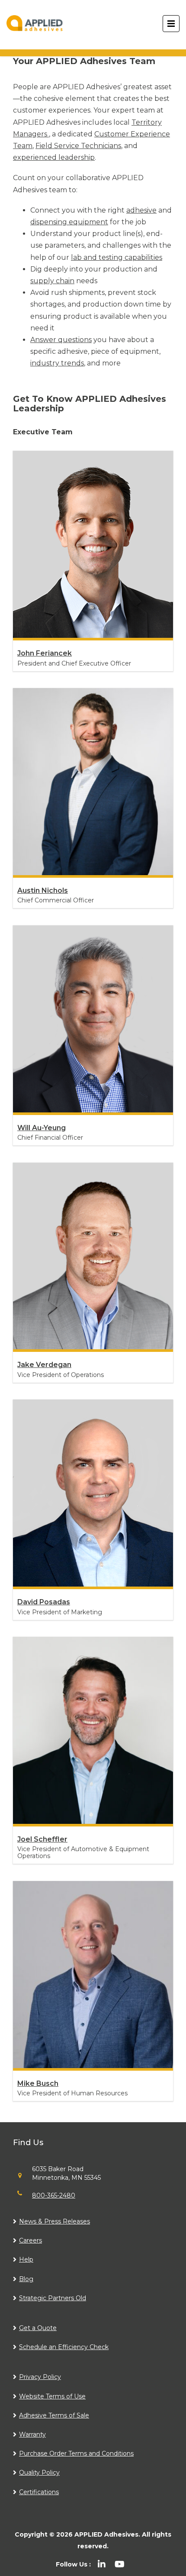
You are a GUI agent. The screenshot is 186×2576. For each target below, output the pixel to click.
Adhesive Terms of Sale (54, 2415)
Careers (30, 2240)
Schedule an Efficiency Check (64, 2347)
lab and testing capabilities (117, 257)
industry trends (57, 363)
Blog (26, 2279)
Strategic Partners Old (53, 2298)
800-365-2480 (54, 2195)
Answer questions (61, 340)
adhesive (141, 210)
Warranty (32, 2434)
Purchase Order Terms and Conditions (76, 2453)
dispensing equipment (69, 222)
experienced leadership (54, 157)
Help (26, 2259)
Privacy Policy (40, 2377)
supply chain (52, 281)
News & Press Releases (55, 2221)
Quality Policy (39, 2473)
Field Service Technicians (78, 146)
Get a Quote (38, 2328)
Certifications (39, 2492)
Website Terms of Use (52, 2396)
